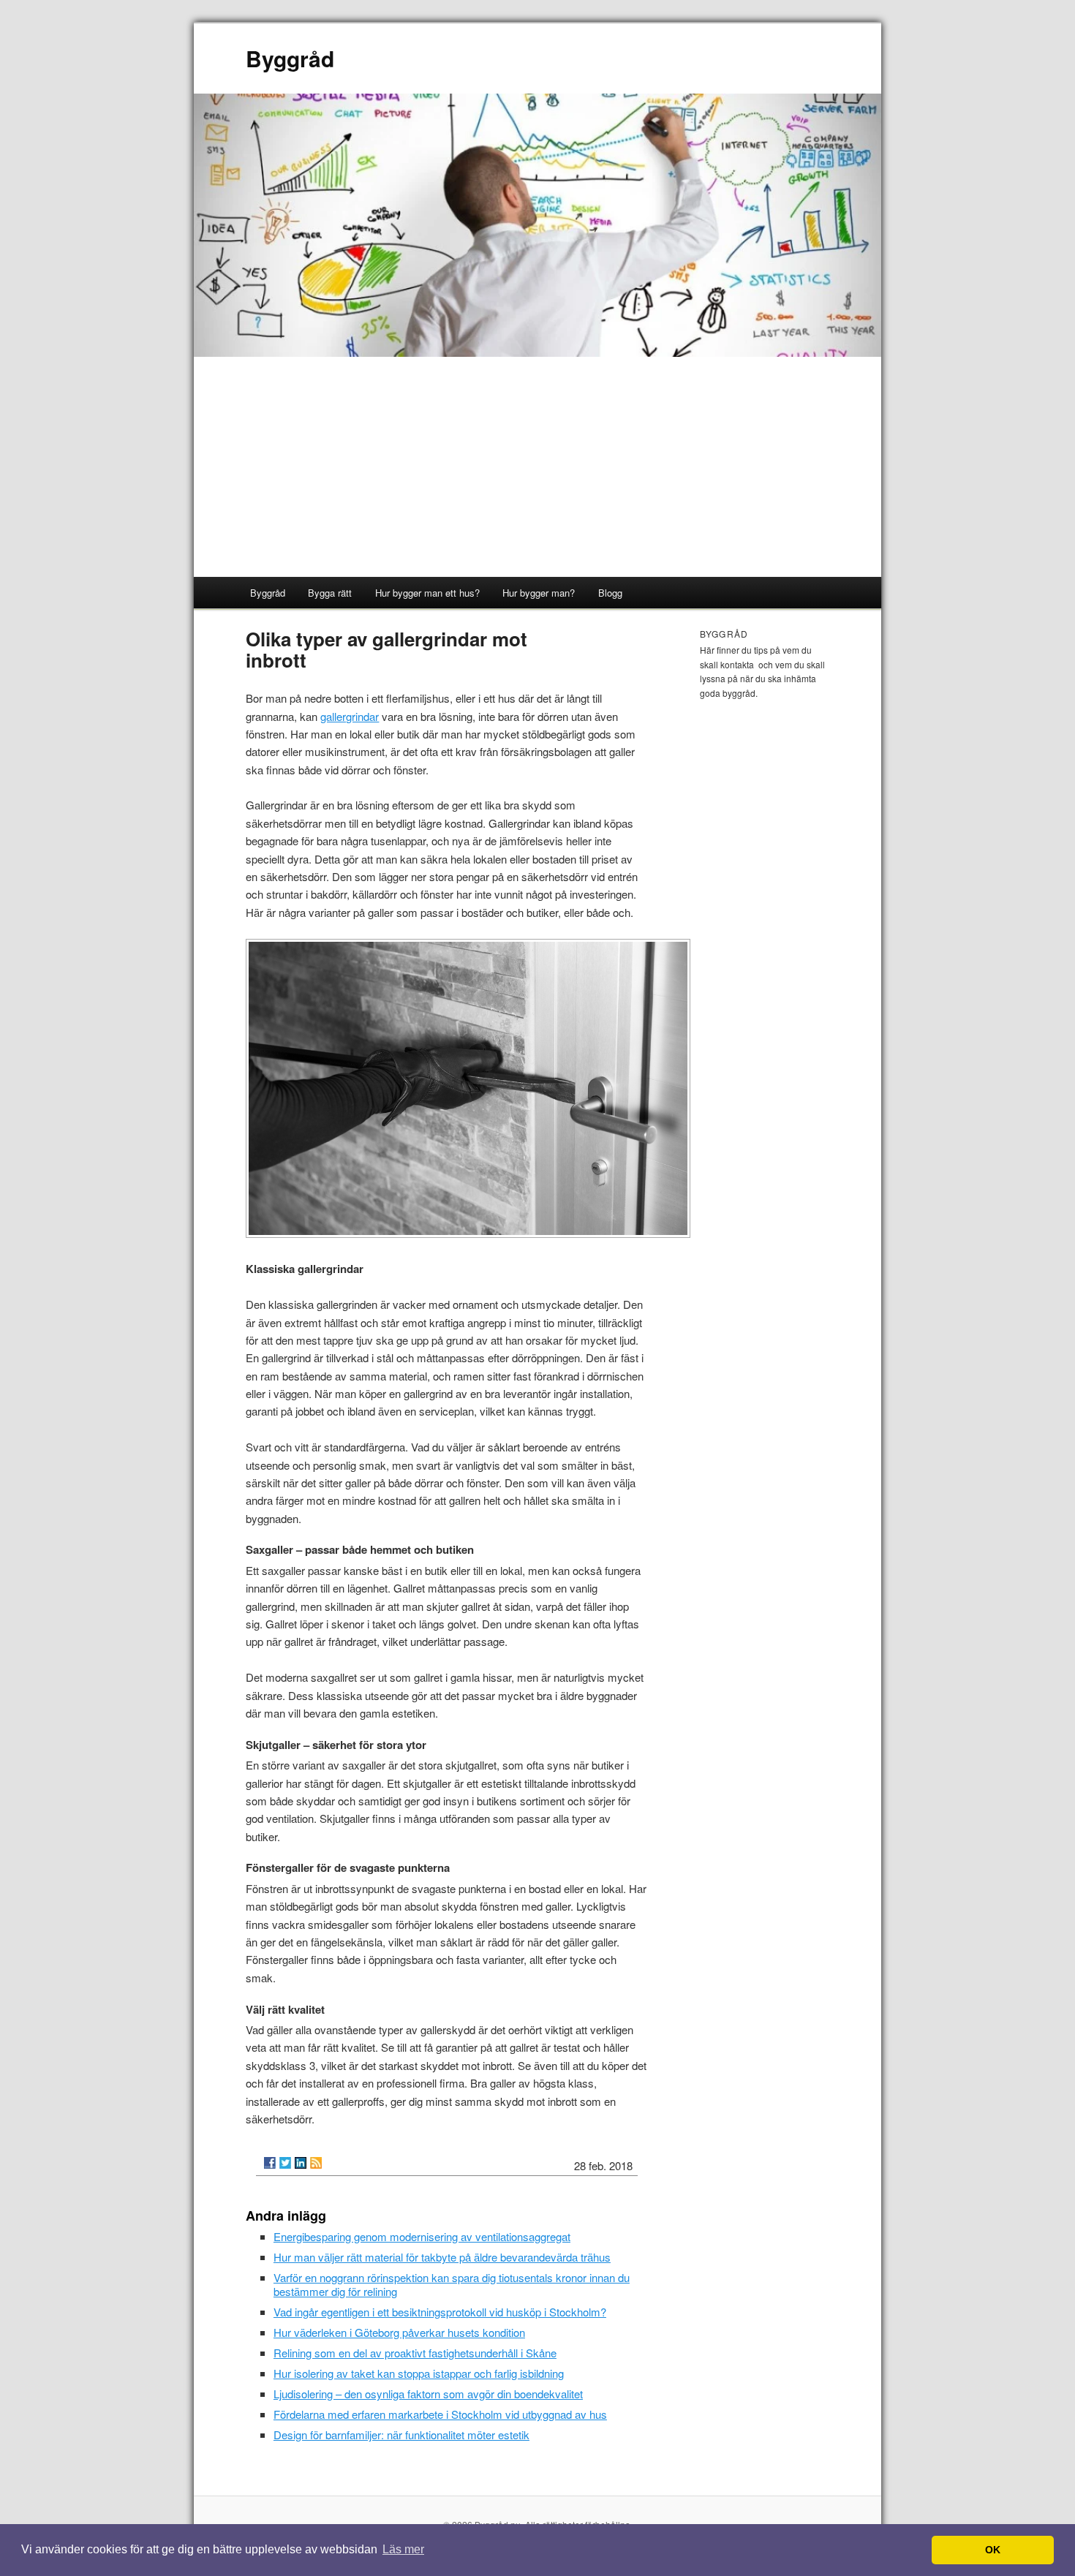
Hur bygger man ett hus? (427, 593)
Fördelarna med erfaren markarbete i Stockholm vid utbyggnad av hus (440, 2414)
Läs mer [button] (403, 2549)
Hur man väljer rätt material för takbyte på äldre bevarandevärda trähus (442, 2257)
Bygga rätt (330, 593)
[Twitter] (285, 2163)
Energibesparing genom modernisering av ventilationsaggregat (422, 2236)
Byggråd (290, 58)
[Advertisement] (537, 467)
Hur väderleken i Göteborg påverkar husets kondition (399, 2332)
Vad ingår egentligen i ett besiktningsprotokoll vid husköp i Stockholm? (440, 2312)
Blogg (610, 593)
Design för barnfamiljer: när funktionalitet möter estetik (401, 2435)
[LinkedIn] (301, 2163)
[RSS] (316, 2163)
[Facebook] (270, 2163)
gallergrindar (350, 716)
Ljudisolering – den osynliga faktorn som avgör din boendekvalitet (428, 2394)
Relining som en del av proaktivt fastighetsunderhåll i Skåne (415, 2353)
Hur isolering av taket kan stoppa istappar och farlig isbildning (419, 2373)
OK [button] (993, 2550)
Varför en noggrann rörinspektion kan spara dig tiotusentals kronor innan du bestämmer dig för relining (452, 2284)
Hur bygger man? (539, 593)
